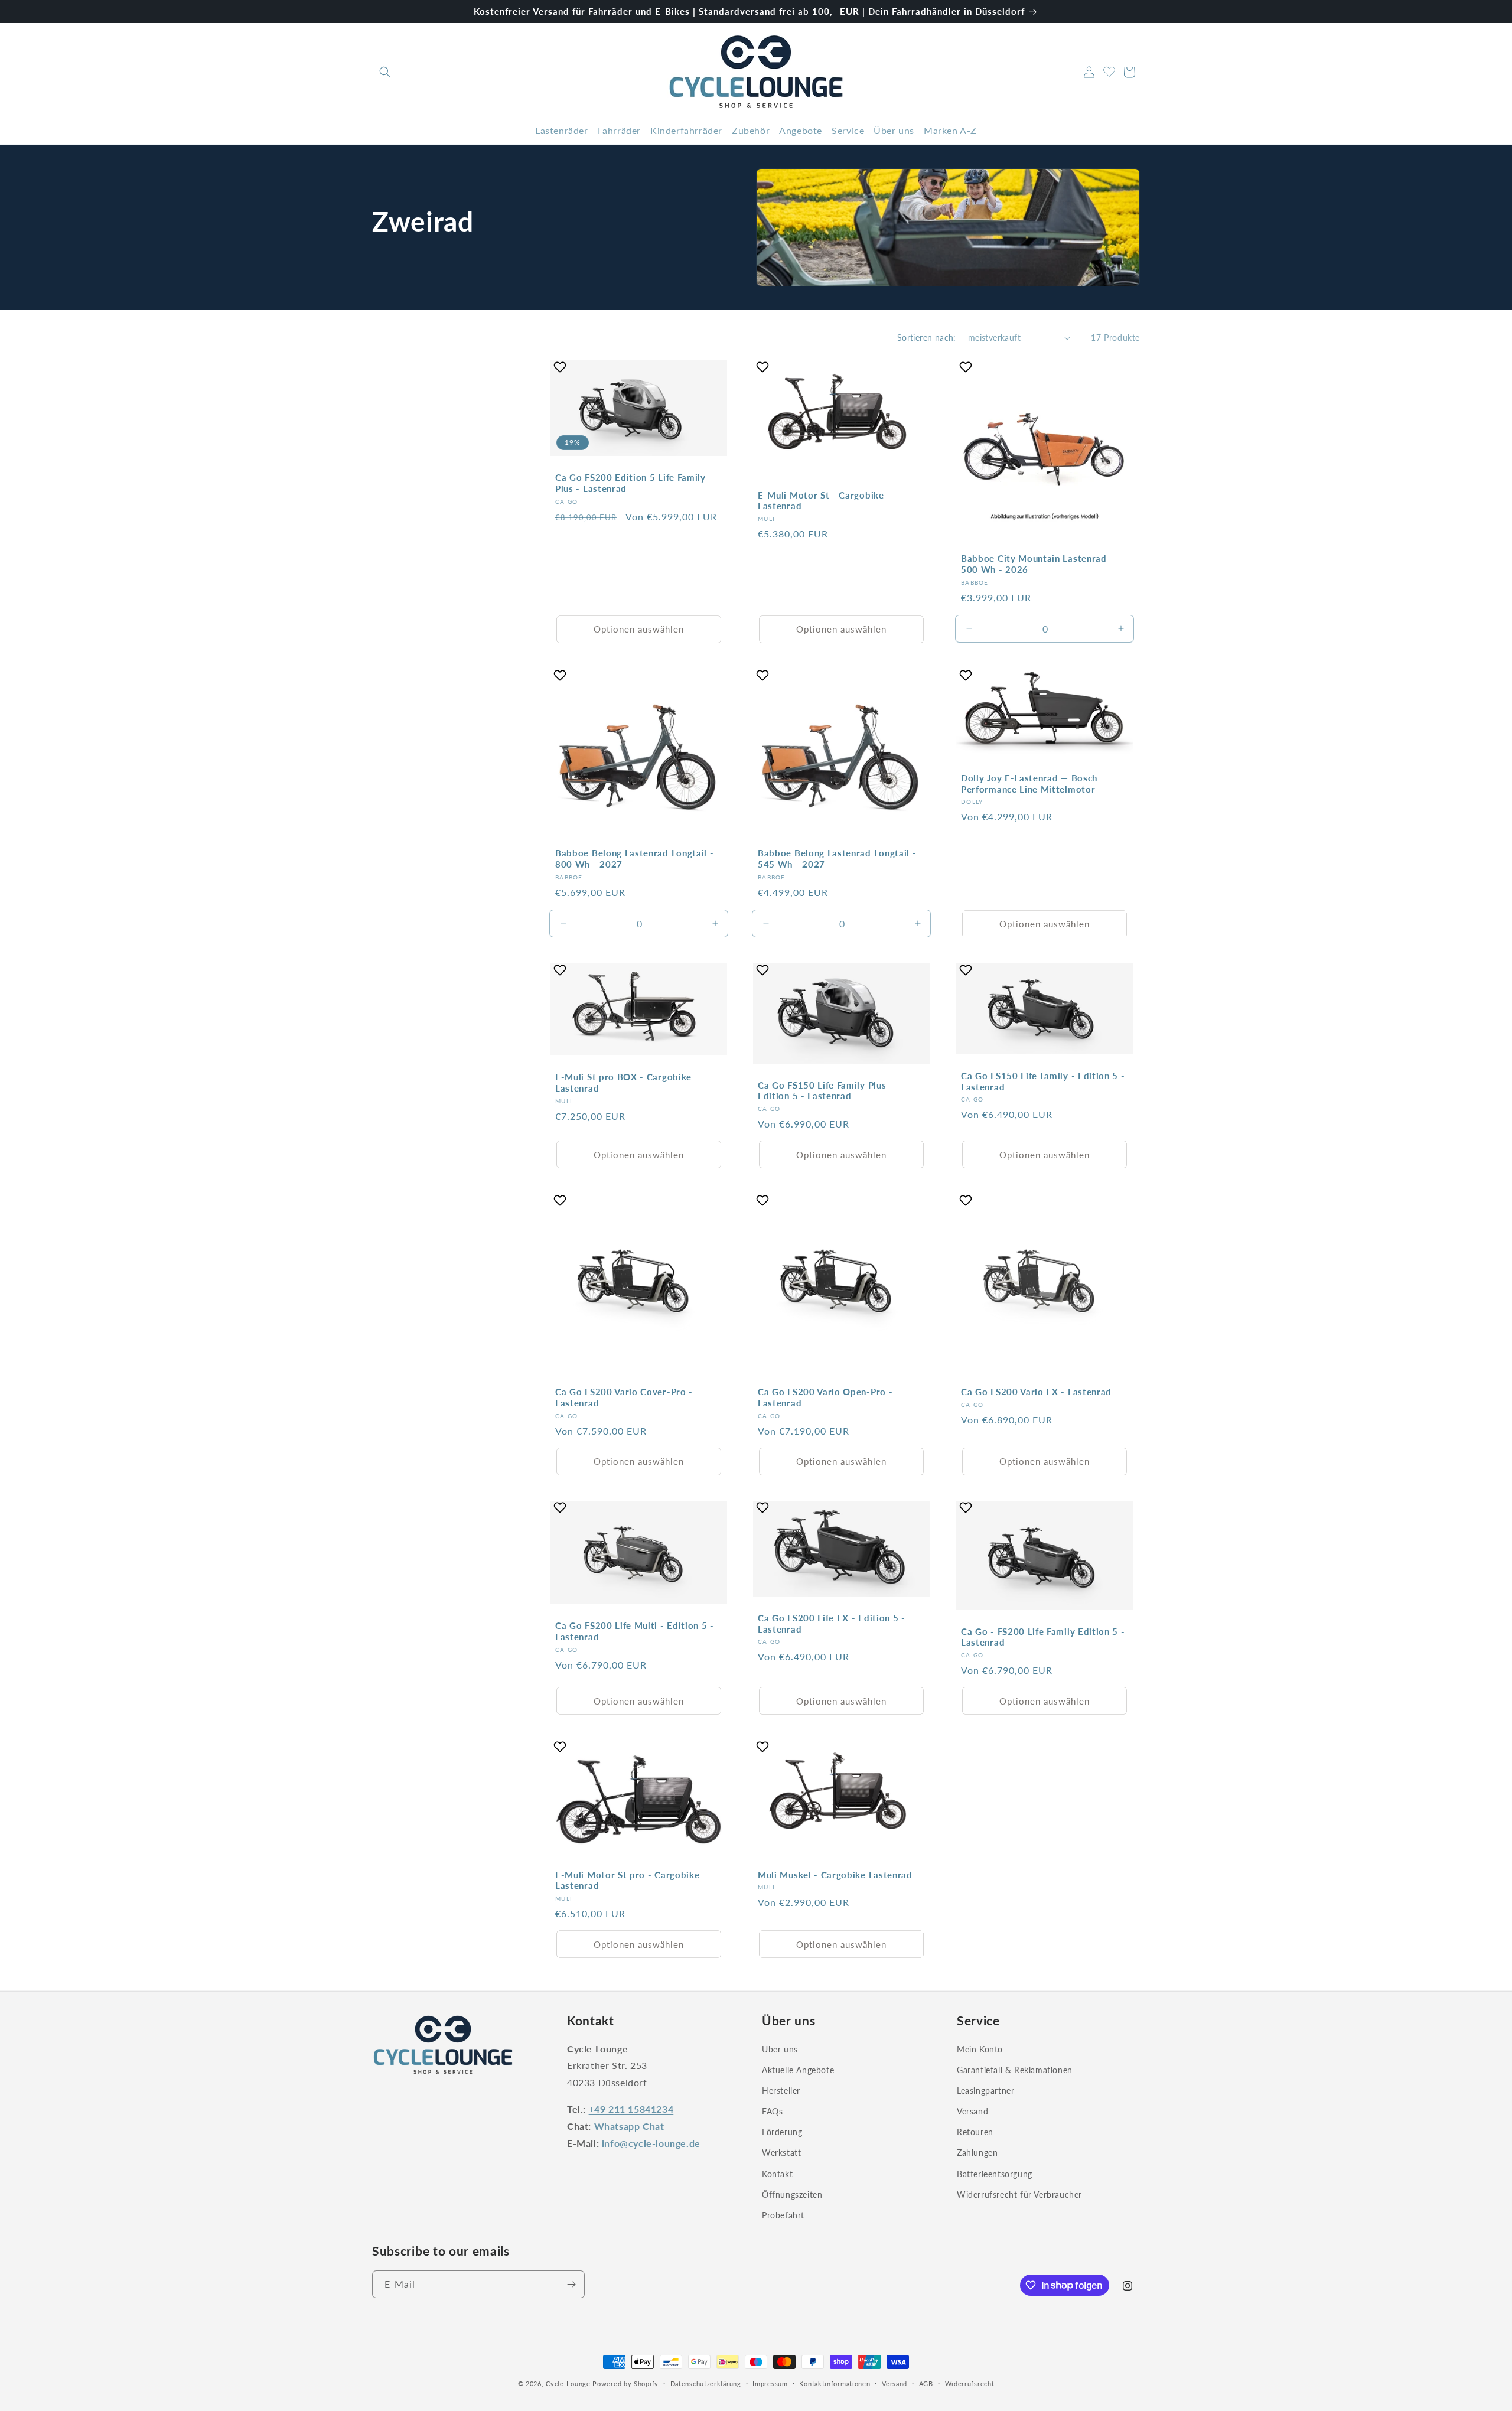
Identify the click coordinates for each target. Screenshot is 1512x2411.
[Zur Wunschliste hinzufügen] (561, 367)
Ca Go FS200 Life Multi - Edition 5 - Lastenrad (635, 1631)
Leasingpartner (985, 2090)
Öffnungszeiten (792, 2194)
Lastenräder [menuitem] (562, 130)
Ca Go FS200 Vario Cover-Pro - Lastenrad (624, 1397)
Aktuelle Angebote (798, 2069)
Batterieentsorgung (995, 2173)
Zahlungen (977, 2153)
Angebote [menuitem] (801, 130)
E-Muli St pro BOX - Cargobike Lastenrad (623, 1082)
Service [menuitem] (848, 130)
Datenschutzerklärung (706, 2383)
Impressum (770, 2383)
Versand (972, 2111)
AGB (926, 2383)
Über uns (780, 2049)
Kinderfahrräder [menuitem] (686, 130)
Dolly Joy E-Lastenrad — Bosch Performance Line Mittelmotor (1029, 783)
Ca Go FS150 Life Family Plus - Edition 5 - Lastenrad (825, 1090)
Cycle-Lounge (568, 2384)
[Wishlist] (1109, 70)
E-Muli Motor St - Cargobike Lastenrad (821, 501)
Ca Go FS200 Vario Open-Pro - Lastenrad (825, 1397)
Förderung (782, 2132)
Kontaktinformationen (835, 2383)
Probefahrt (783, 2215)
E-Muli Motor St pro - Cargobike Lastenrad (627, 1880)
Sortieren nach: (927, 338)
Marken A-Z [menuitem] (950, 130)
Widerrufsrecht (970, 2383)
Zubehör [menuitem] (751, 130)
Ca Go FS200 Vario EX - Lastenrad (1036, 1392)
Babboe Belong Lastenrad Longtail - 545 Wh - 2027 (837, 858)
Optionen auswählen (639, 630)
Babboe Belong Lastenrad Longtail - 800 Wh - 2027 (634, 858)
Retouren (975, 2132)
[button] (385, 72)
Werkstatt (781, 2153)
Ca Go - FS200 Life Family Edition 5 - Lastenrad (1043, 1637)
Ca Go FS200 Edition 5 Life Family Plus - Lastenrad (630, 483)
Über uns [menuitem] (894, 130)
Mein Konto (980, 2049)
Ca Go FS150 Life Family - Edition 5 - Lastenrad (1043, 1081)
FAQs (772, 2111)
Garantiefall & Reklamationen (1015, 2069)
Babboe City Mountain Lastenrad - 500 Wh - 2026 (1037, 564)
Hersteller (781, 2090)
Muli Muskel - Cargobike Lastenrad (835, 1875)
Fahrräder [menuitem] (619, 130)
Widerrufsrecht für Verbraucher (1019, 2194)
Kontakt (777, 2173)
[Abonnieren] (571, 2284)
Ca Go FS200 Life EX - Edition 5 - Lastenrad (832, 1623)
